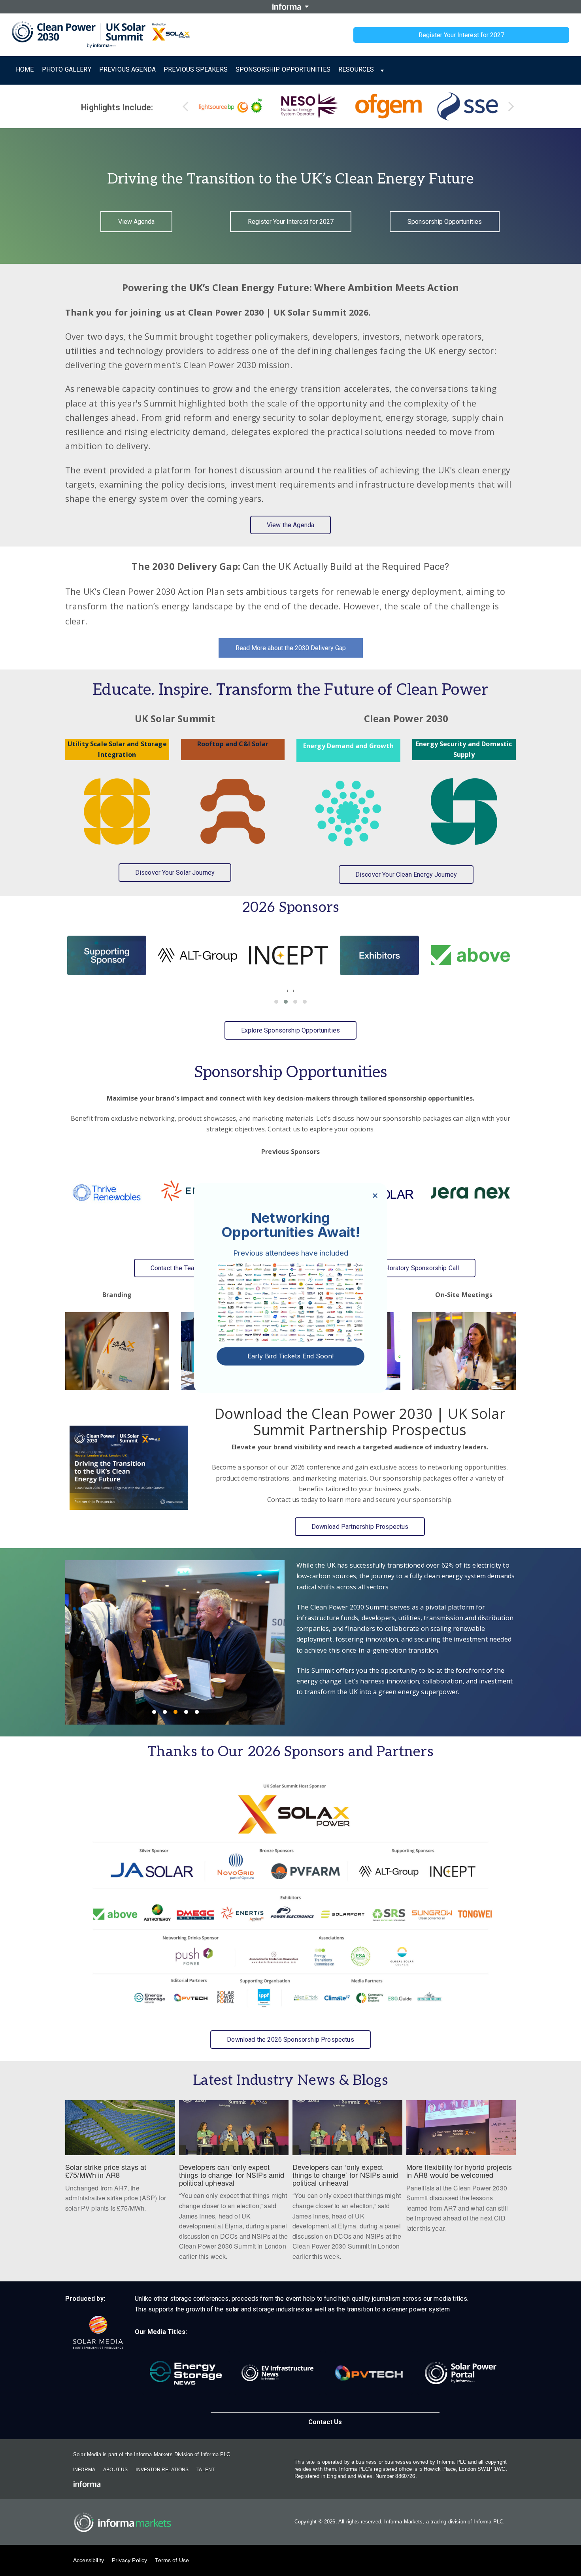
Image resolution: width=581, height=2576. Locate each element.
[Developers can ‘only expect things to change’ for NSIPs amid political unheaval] (347, 2185)
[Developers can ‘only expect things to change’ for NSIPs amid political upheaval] (234, 2185)
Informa (84, 2470)
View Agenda (136, 222)
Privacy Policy (129, 2560)
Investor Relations (162, 2470)
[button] (276, 1002)
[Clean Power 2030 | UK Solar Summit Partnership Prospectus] (129, 1468)
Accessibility (89, 2560)
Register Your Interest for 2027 (461, 35)
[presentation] (288, 990)
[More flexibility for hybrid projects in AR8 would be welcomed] (461, 2171)
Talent (206, 2470)
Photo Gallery (67, 69)
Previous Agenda (127, 69)
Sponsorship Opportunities (283, 69)
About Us (115, 2470)
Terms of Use (172, 2560)
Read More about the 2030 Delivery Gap (291, 648)
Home (25, 69)
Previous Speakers (196, 69)
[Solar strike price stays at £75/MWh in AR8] (120, 2161)
